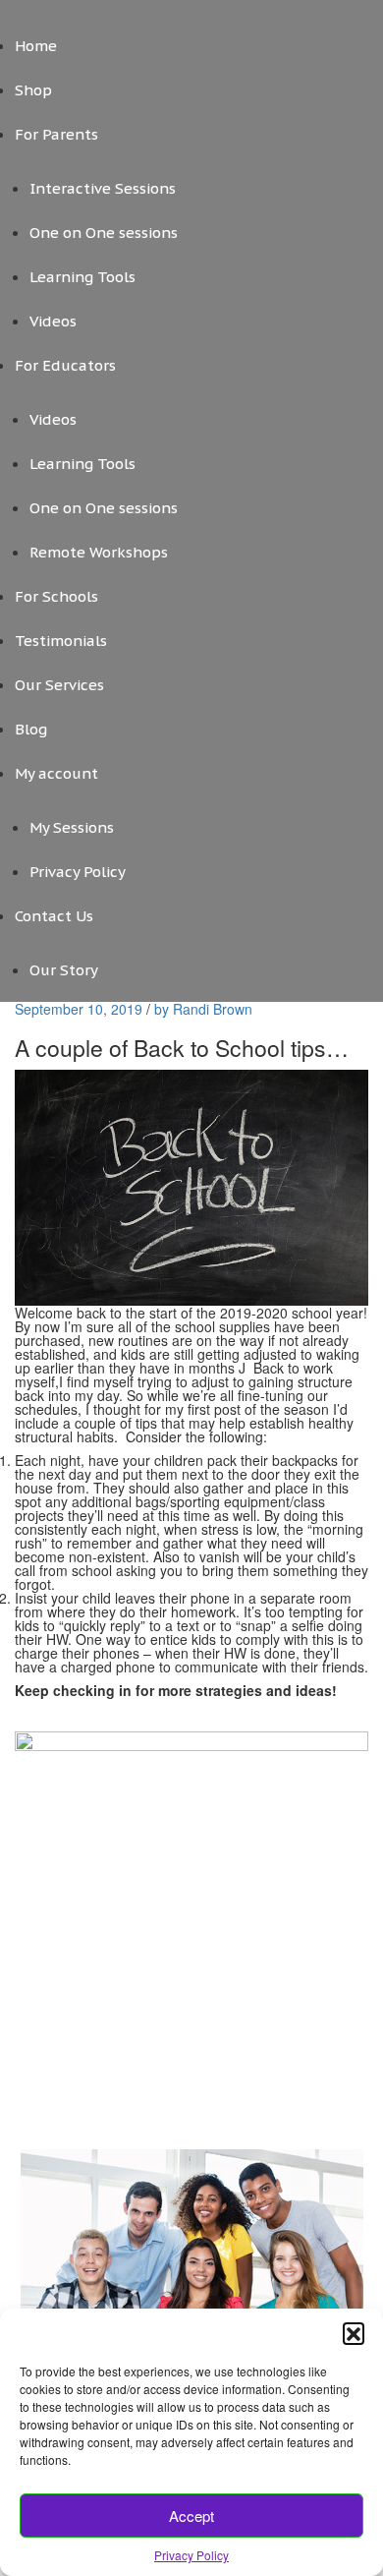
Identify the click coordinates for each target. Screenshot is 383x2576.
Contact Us (54, 916)
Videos (53, 321)
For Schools (56, 596)
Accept (191, 2516)
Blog (31, 729)
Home (36, 46)
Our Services (59, 685)
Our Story (64, 970)
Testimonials (61, 641)
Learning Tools (82, 277)
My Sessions (72, 827)
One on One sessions (104, 233)
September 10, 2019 (81, 1009)
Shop (33, 90)
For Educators (65, 365)
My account (56, 773)
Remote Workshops (99, 552)
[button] (354, 2333)
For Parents (56, 134)
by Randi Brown (203, 1009)
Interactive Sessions (103, 188)
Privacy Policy (191, 2555)
